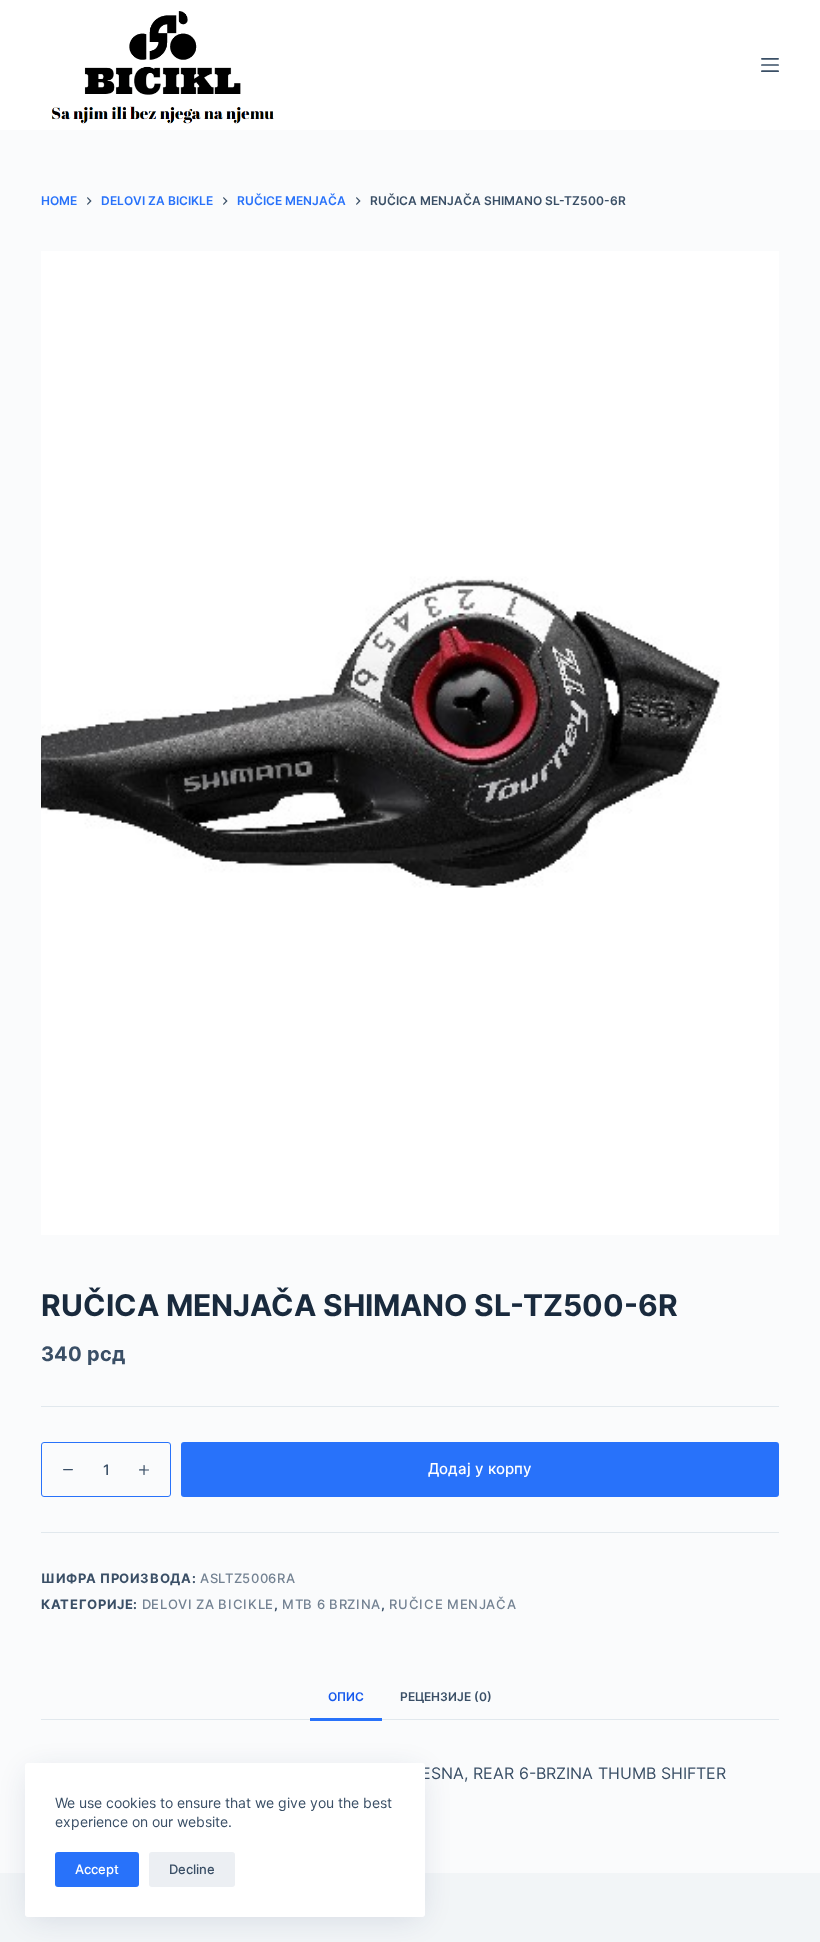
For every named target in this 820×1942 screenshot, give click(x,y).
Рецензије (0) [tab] (446, 1696)
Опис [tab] (346, 1696)
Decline (192, 1869)
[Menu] (770, 65)
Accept (97, 1869)
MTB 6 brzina (331, 1604)
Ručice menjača (452, 1604)
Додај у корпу (480, 1468)
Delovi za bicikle (208, 1604)
